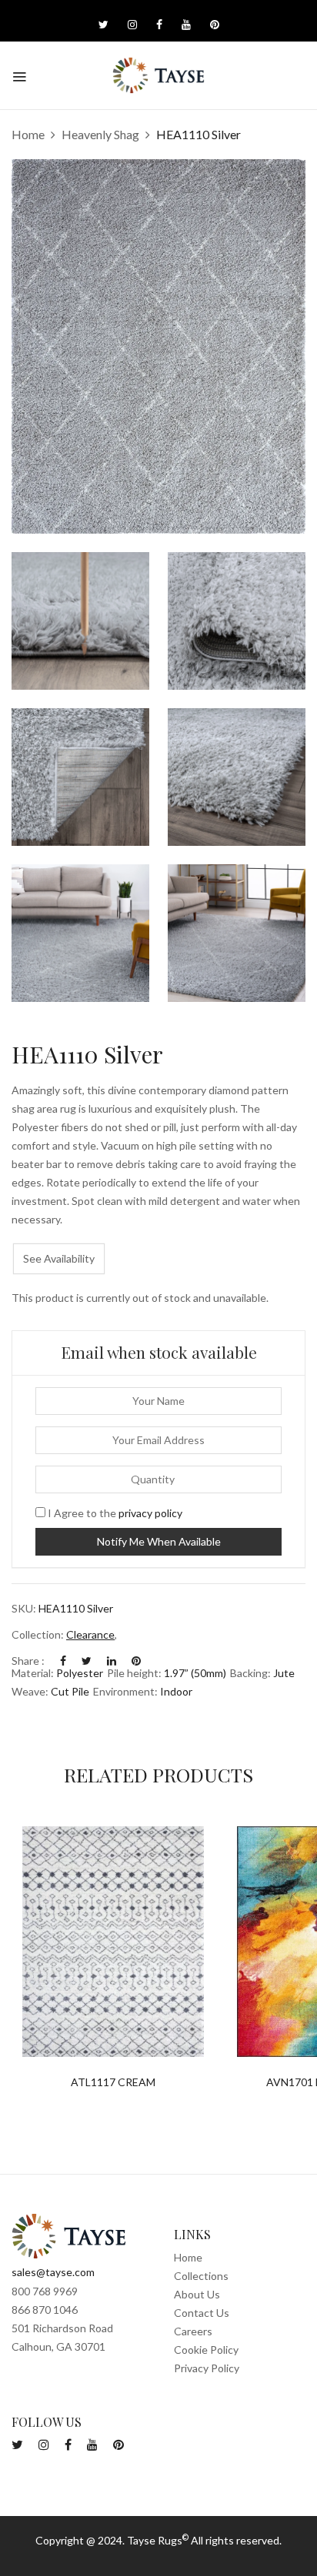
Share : (28, 1661)
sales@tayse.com (53, 2272)
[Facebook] (63, 1661)
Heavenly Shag (100, 134)
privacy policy (150, 1513)
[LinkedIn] (112, 1661)
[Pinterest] (136, 1661)
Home (28, 134)
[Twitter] (87, 1661)
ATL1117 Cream (113, 2082)
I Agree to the (114, 1513)
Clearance (90, 1634)
